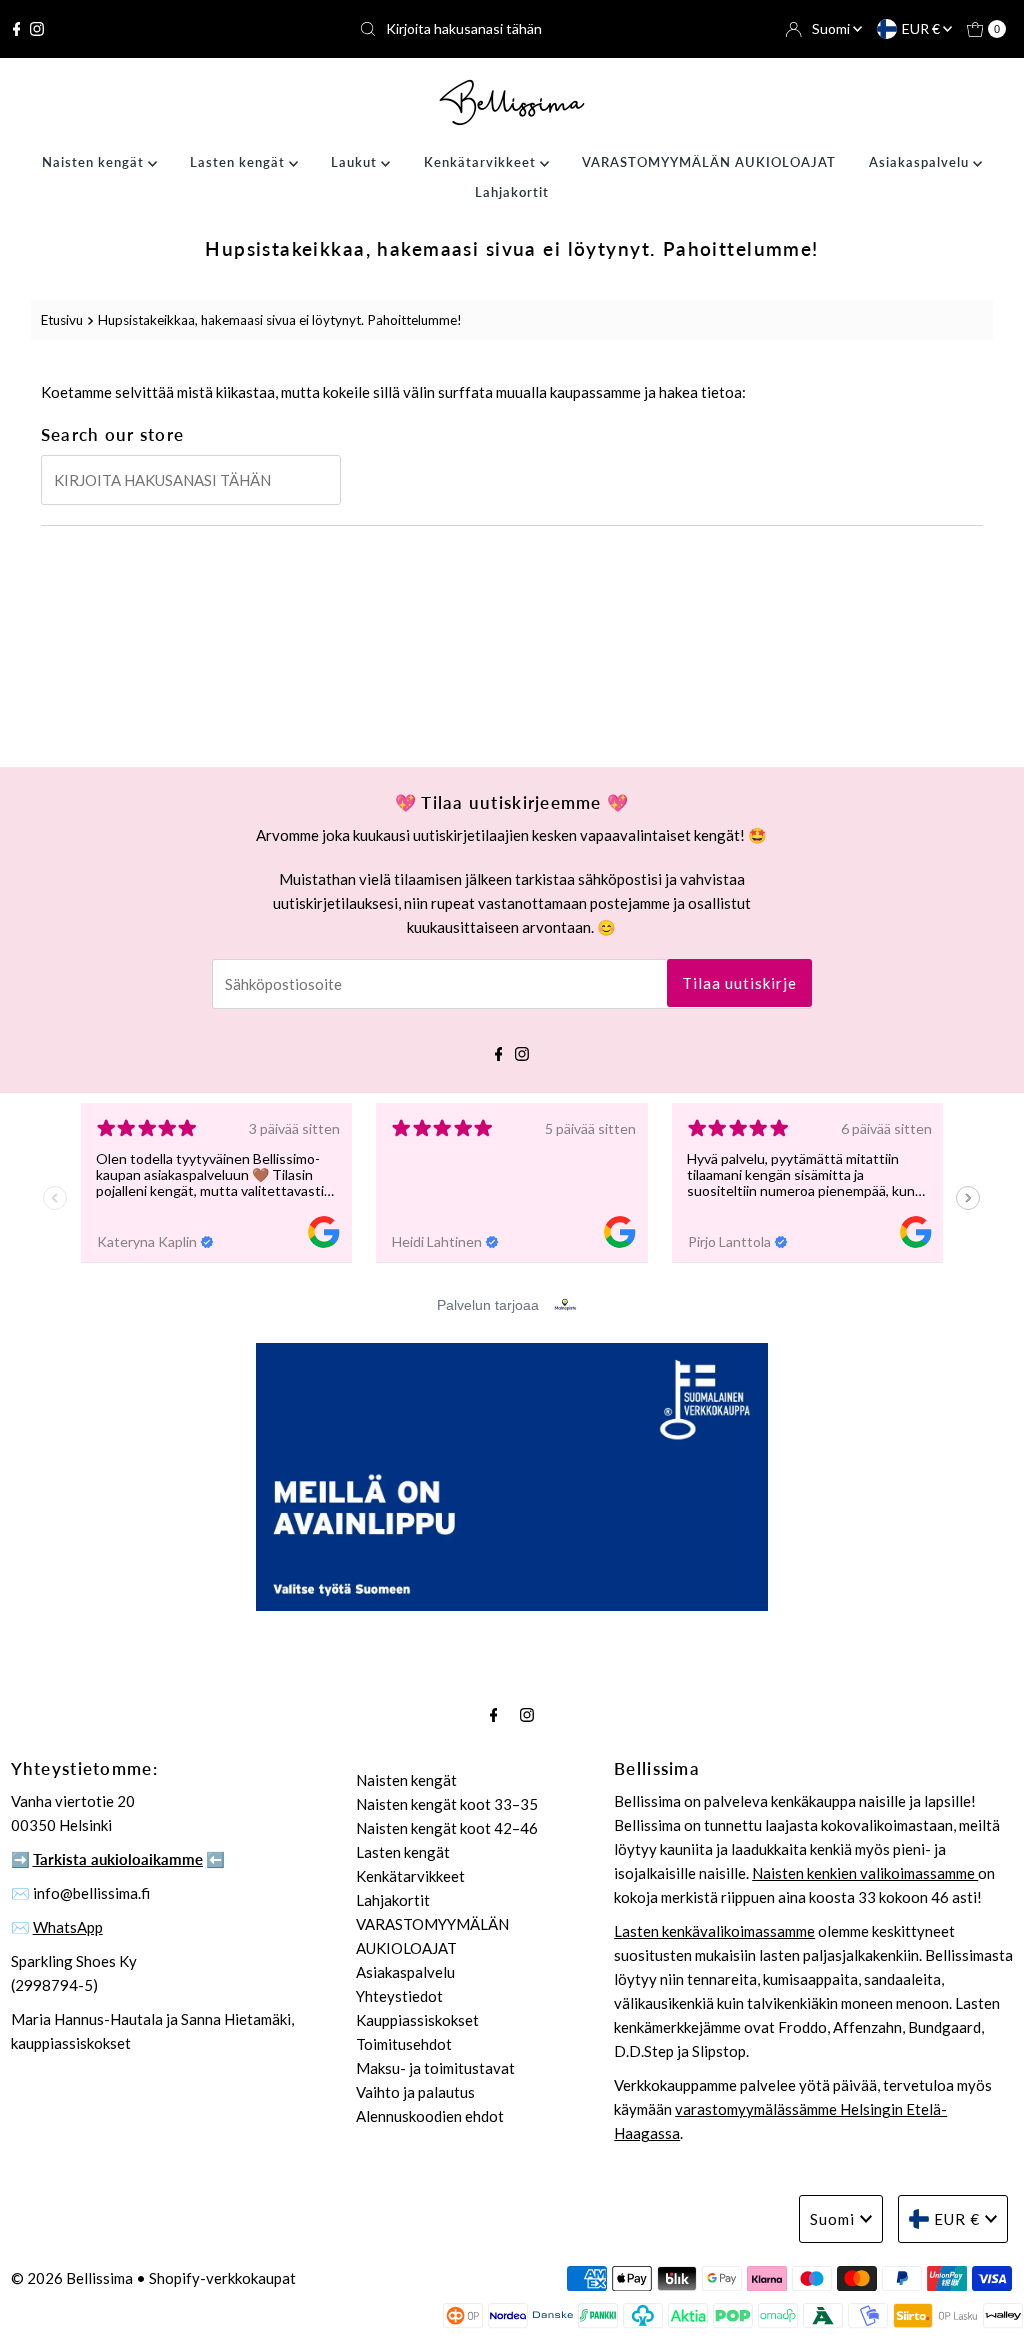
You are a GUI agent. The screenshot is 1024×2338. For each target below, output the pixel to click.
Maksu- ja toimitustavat (435, 2068)
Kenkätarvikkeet (482, 162)
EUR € (922, 28)
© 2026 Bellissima (72, 2278)
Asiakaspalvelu (921, 162)
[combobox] (512, 29)
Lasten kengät (239, 162)
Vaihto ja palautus (415, 2092)
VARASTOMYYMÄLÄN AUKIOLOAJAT (709, 162)
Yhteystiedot (399, 1996)
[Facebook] (17, 29)
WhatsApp (68, 1927)
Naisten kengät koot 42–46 (447, 1828)
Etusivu (62, 320)
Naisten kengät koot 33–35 (447, 1804)
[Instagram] (37, 29)
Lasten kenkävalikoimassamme (714, 1931)
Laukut (356, 162)
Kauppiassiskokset (417, 2020)
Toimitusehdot (404, 2044)
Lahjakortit (512, 192)
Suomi (832, 28)
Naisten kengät (95, 162)
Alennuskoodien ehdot (430, 2116)
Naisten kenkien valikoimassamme (865, 1873)
